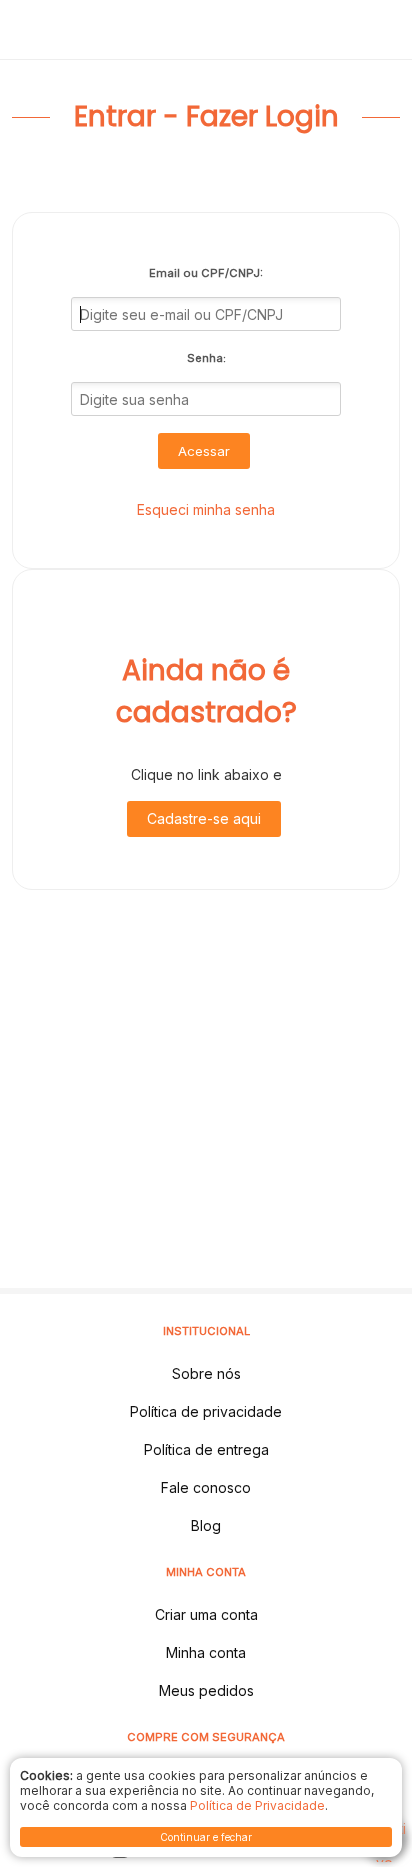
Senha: (206, 358)
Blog (206, 1525)
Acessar (204, 451)
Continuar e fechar (206, 1837)
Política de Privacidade (257, 1805)
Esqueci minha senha (206, 509)
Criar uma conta (206, 1614)
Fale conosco (206, 1487)
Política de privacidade (206, 1411)
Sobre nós (206, 1373)
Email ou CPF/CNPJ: (206, 273)
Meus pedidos (206, 1690)
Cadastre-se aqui (204, 818)
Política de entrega (206, 1449)
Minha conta (206, 1652)
